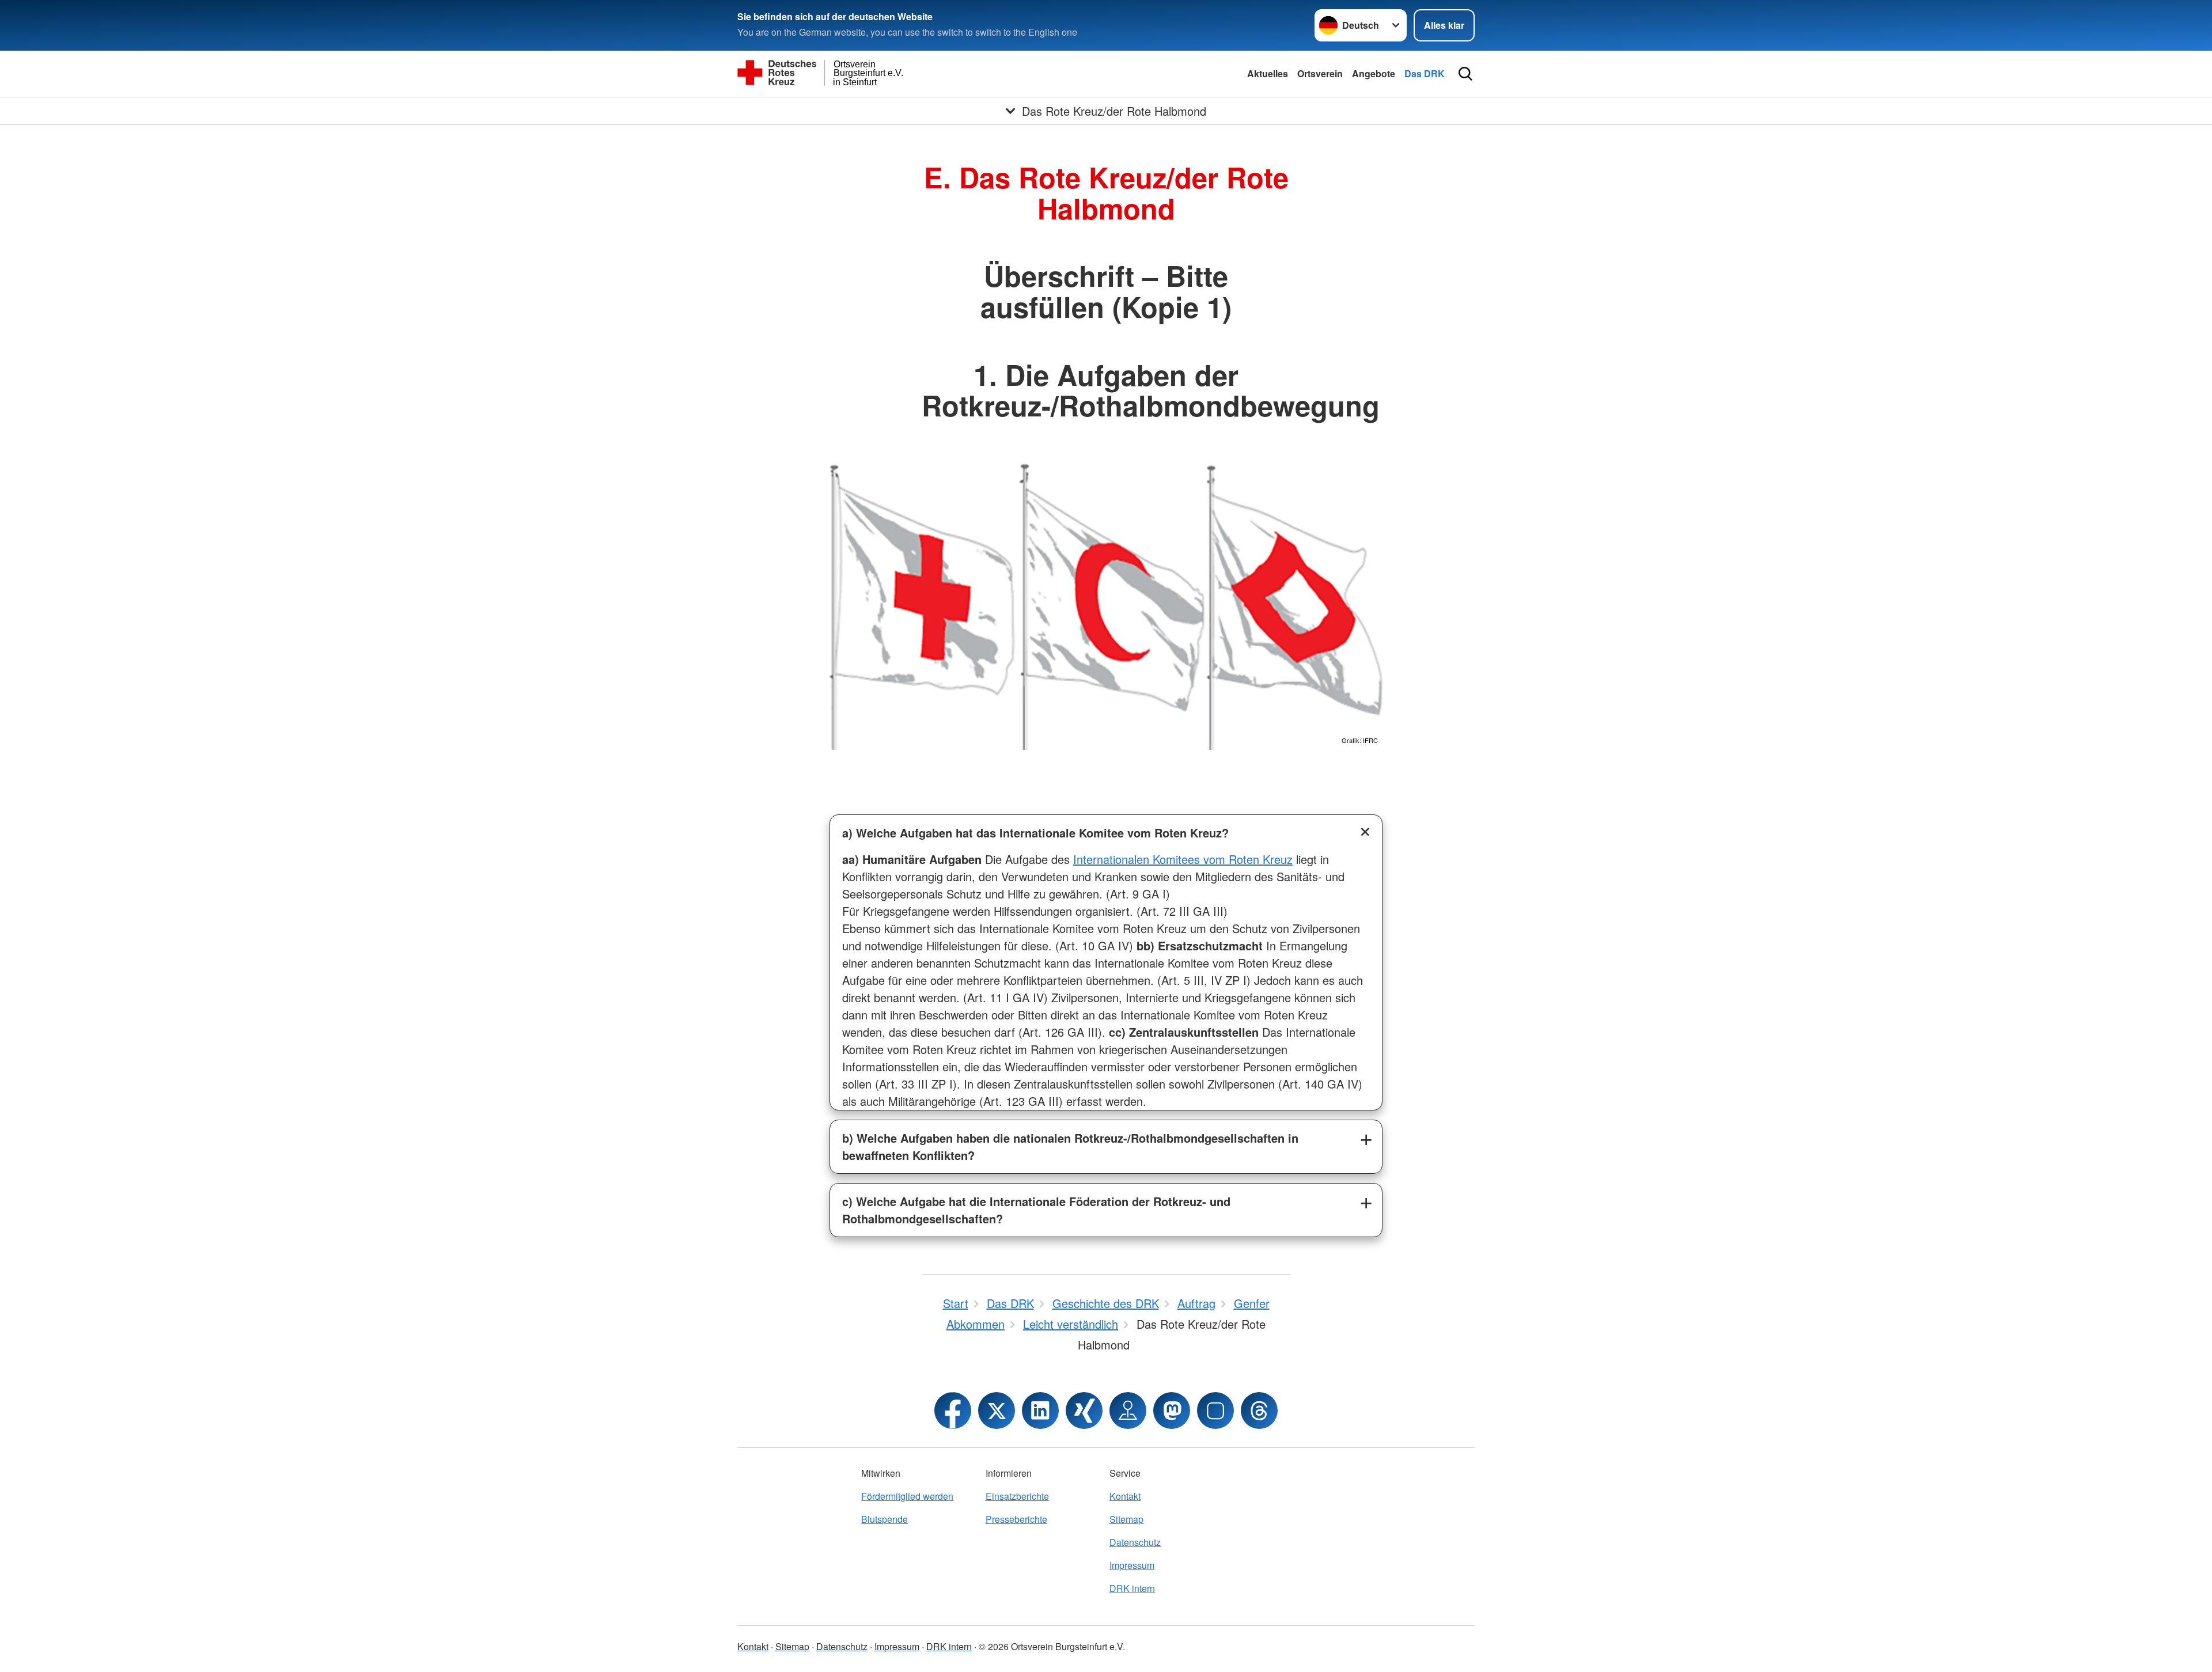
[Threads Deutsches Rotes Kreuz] (1259, 1411)
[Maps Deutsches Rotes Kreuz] (1128, 1411)
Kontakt (1125, 1496)
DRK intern (1132, 1588)
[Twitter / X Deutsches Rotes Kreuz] (997, 1411)
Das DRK (1425, 73)
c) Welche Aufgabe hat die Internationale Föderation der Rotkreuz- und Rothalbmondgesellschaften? (1036, 1210)
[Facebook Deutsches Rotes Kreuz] (953, 1411)
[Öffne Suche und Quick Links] (1465, 74)
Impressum (1132, 1565)
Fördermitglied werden (907, 1496)
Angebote (1374, 73)
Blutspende (885, 1519)
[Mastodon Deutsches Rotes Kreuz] (1172, 1411)
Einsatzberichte (1017, 1496)
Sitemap (1126, 1519)
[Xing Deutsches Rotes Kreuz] (1084, 1411)
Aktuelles (1268, 73)
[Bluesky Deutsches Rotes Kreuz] (1215, 1411)
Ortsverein (1320, 73)
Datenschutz (1135, 1542)
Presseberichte (1016, 1519)
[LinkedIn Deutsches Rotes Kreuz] (1040, 1411)
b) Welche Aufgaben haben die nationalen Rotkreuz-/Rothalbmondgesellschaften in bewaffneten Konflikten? (1070, 1146)
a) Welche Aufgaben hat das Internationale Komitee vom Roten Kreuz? (1035, 833)
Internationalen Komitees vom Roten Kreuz (1183, 859)
